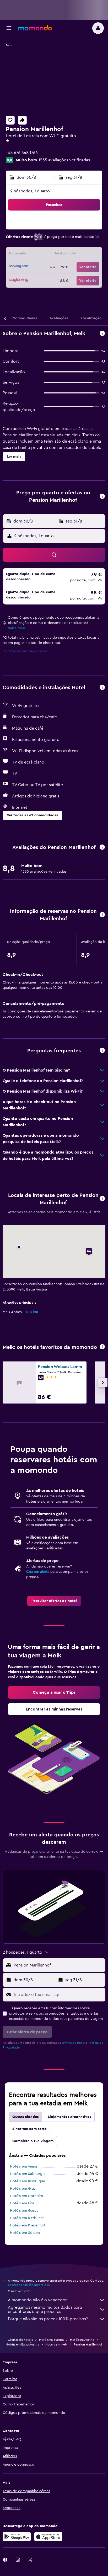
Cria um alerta (38, 1572)
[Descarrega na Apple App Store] (48, 2537)
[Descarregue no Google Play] (17, 2537)
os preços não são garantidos (29, 2285)
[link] (54, 1601)
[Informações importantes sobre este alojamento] (102, 915)
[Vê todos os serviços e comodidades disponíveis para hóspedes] (102, 688)
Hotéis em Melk (56, 2344)
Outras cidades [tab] (25, 2117)
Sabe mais (17, 628)
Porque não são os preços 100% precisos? (48, 2319)
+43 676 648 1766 (22, 153)
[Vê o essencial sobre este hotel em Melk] (102, 334)
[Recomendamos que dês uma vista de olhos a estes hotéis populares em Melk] (102, 1347)
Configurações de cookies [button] (25, 651)
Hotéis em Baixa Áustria (22, 2344)
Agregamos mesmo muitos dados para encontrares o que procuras (45, 2309)
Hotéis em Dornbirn (26, 2196)
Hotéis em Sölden (25, 2233)
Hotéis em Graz (23, 2189)
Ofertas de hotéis (20, 2340)
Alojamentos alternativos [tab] (69, 2117)
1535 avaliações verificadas (64, 160)
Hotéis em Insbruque (28, 2181)
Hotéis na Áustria (82, 2340)
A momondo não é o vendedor (37, 2300)
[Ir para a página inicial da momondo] (35, 28)
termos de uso (72, 2043)
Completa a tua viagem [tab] (33, 2141)
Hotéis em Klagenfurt (28, 2225)
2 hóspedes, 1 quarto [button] (30, 191)
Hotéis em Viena (23, 2167)
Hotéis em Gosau (24, 2211)
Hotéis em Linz (22, 2203)
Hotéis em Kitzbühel (27, 2218)
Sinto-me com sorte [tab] (29, 2129)
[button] (9, 28)
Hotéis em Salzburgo (27, 2174)
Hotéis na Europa (51, 2340)
